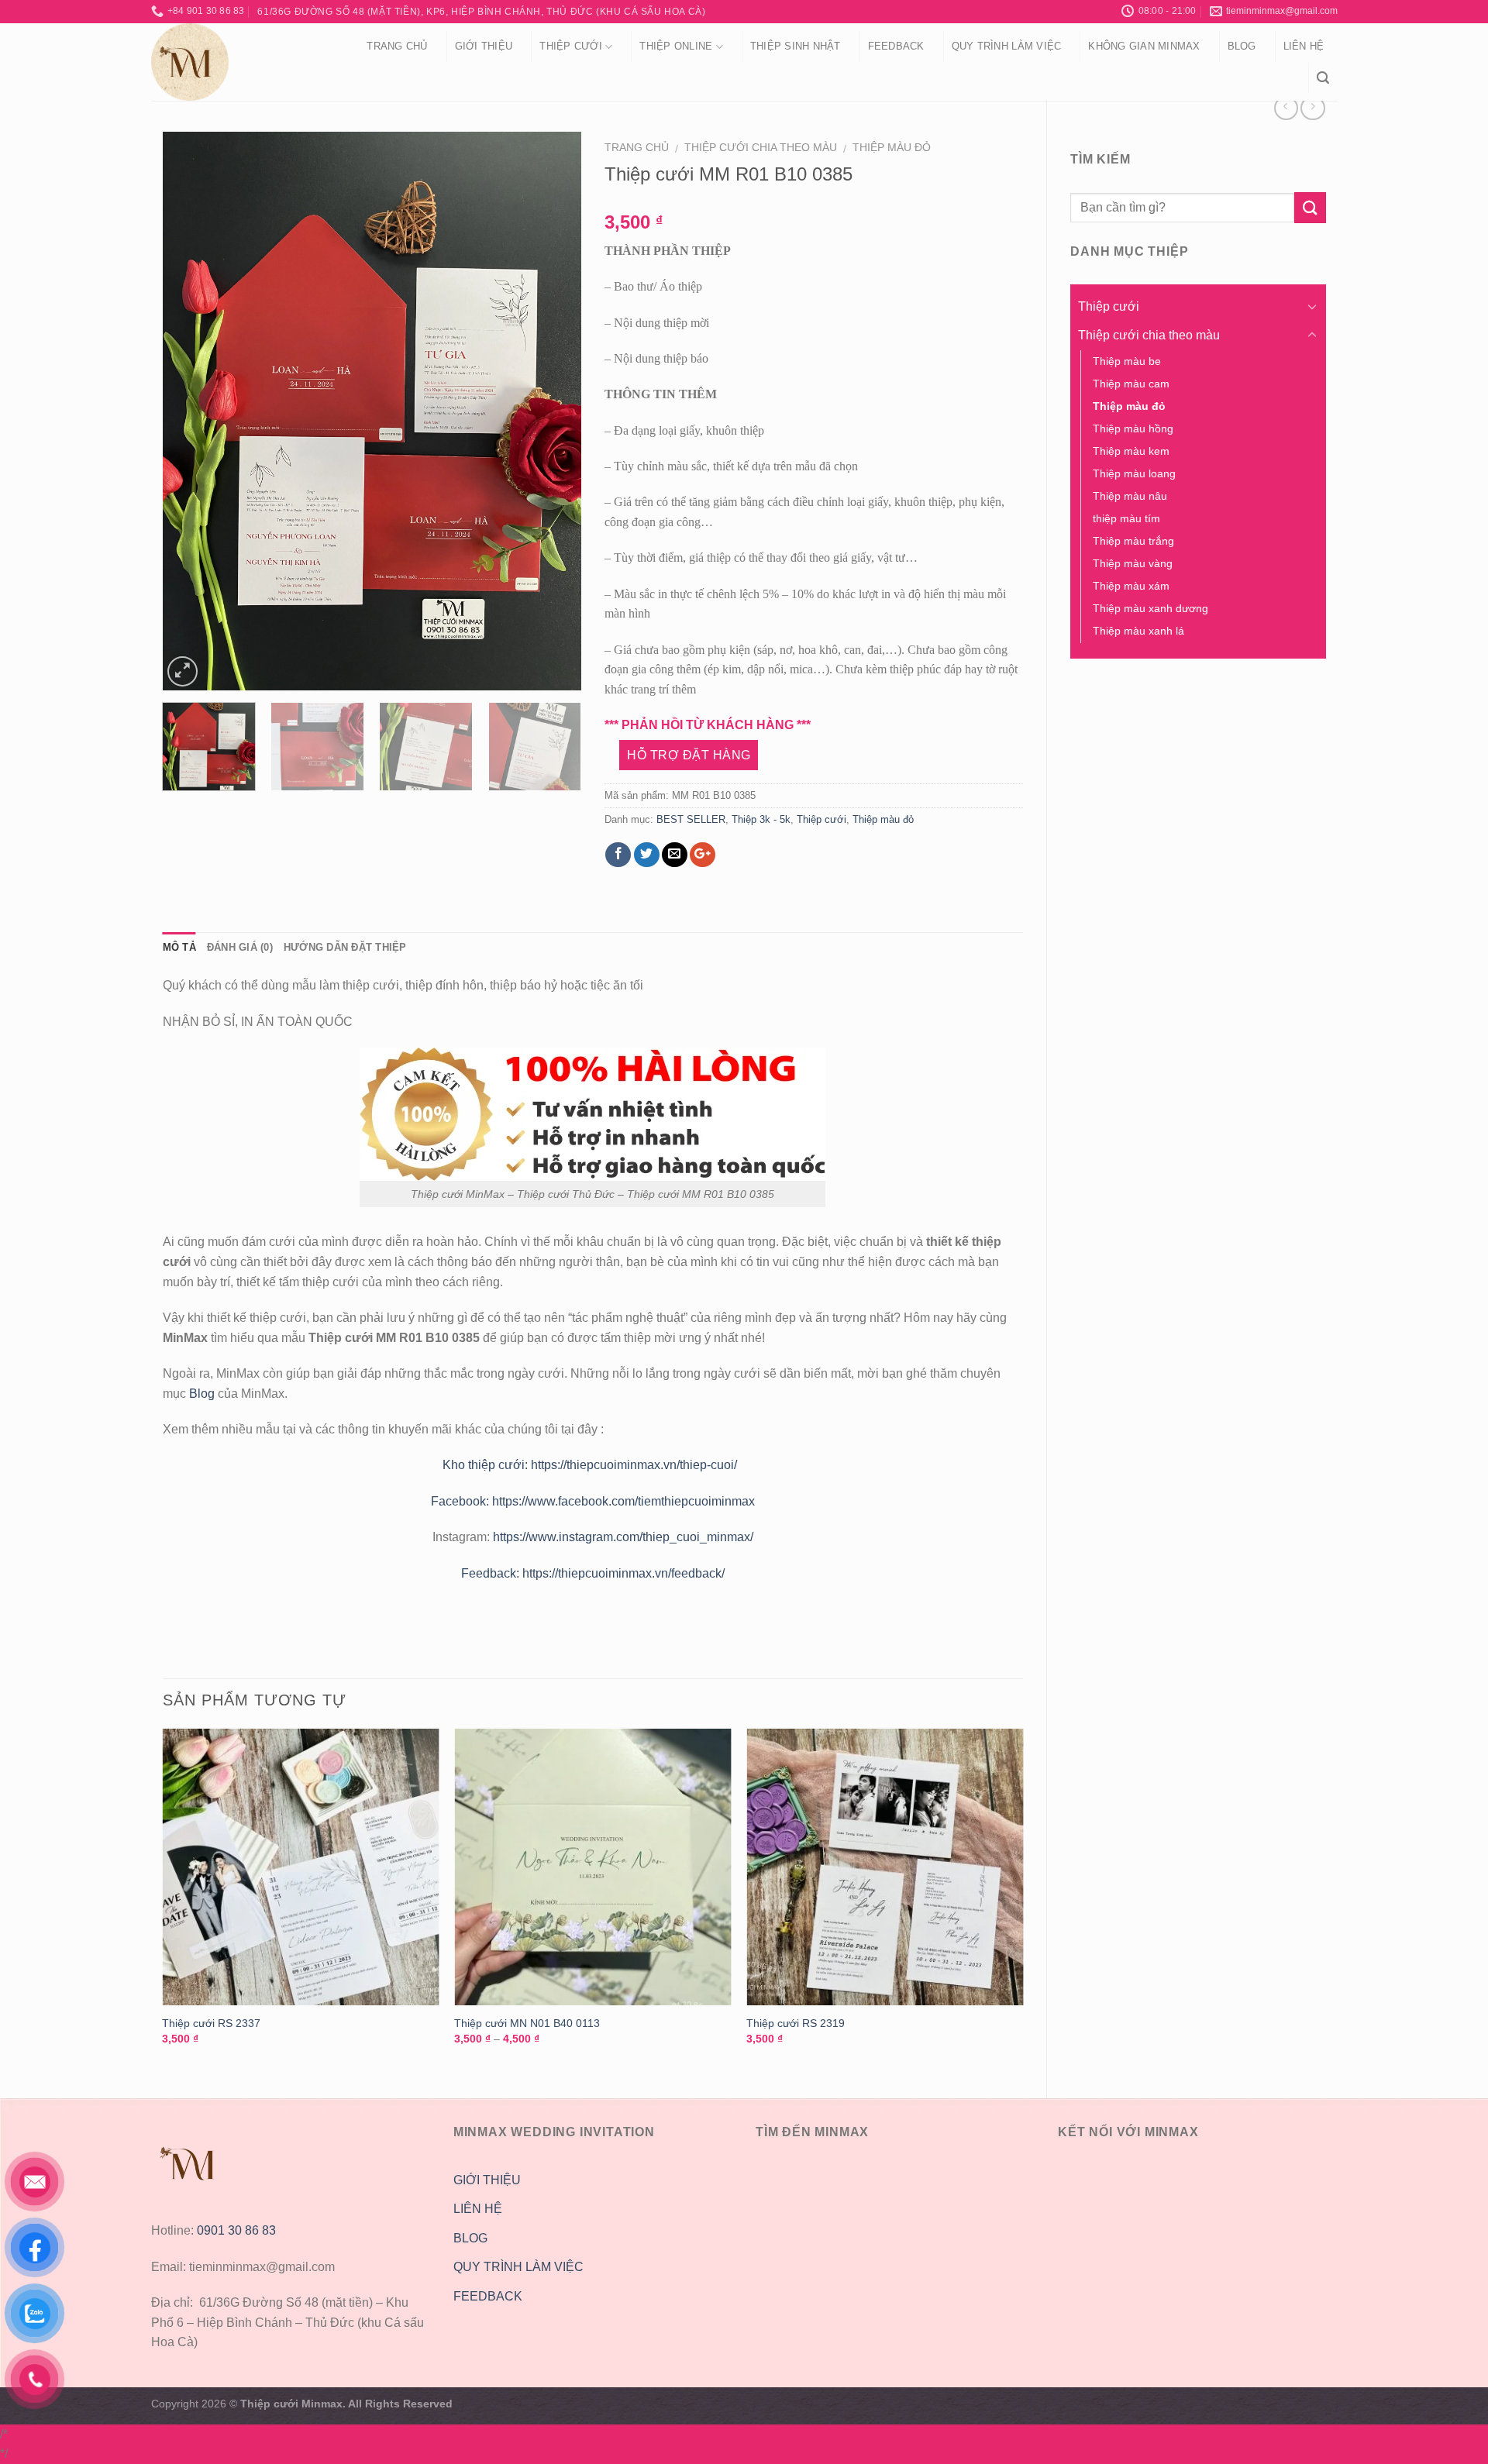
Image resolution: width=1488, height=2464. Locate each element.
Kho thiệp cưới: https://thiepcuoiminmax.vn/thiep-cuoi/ (593, 1465)
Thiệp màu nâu (1130, 496)
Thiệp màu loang (1134, 473)
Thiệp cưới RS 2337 (211, 2023)
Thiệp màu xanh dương (1150, 608)
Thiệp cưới (571, 46)
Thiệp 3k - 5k (761, 819)
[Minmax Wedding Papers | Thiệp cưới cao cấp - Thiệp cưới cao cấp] (239, 62)
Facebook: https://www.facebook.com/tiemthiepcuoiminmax (593, 1501)
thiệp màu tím (1126, 518)
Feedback (896, 46)
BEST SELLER (691, 819)
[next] (553, 411)
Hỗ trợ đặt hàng (689, 755)
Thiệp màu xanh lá (1138, 631)
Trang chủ (397, 46)
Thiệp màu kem (1131, 451)
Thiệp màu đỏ (892, 148)
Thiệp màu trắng (1133, 541)
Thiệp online (676, 46)
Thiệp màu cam (1131, 384)
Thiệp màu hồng (1133, 428)
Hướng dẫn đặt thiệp (345, 947)
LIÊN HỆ (478, 2209)
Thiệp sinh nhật (796, 46)
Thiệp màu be (1127, 361)
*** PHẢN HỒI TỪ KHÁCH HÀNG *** (708, 725)
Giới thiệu (484, 46)
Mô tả (179, 947)
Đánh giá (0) (240, 947)
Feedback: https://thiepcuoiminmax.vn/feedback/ (593, 1573)
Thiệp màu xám (1131, 586)
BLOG (470, 2238)
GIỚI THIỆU (487, 2180)
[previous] (190, 411)
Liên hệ (1304, 46)
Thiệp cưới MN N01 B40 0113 (527, 2023)
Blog (1242, 46)
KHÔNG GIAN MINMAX (1144, 46)
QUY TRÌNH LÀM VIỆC (1007, 46)
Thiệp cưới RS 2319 (796, 2023)
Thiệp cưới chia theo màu (761, 148)
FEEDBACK (488, 2296)
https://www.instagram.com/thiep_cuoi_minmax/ (623, 1537)
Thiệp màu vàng (1133, 563)
